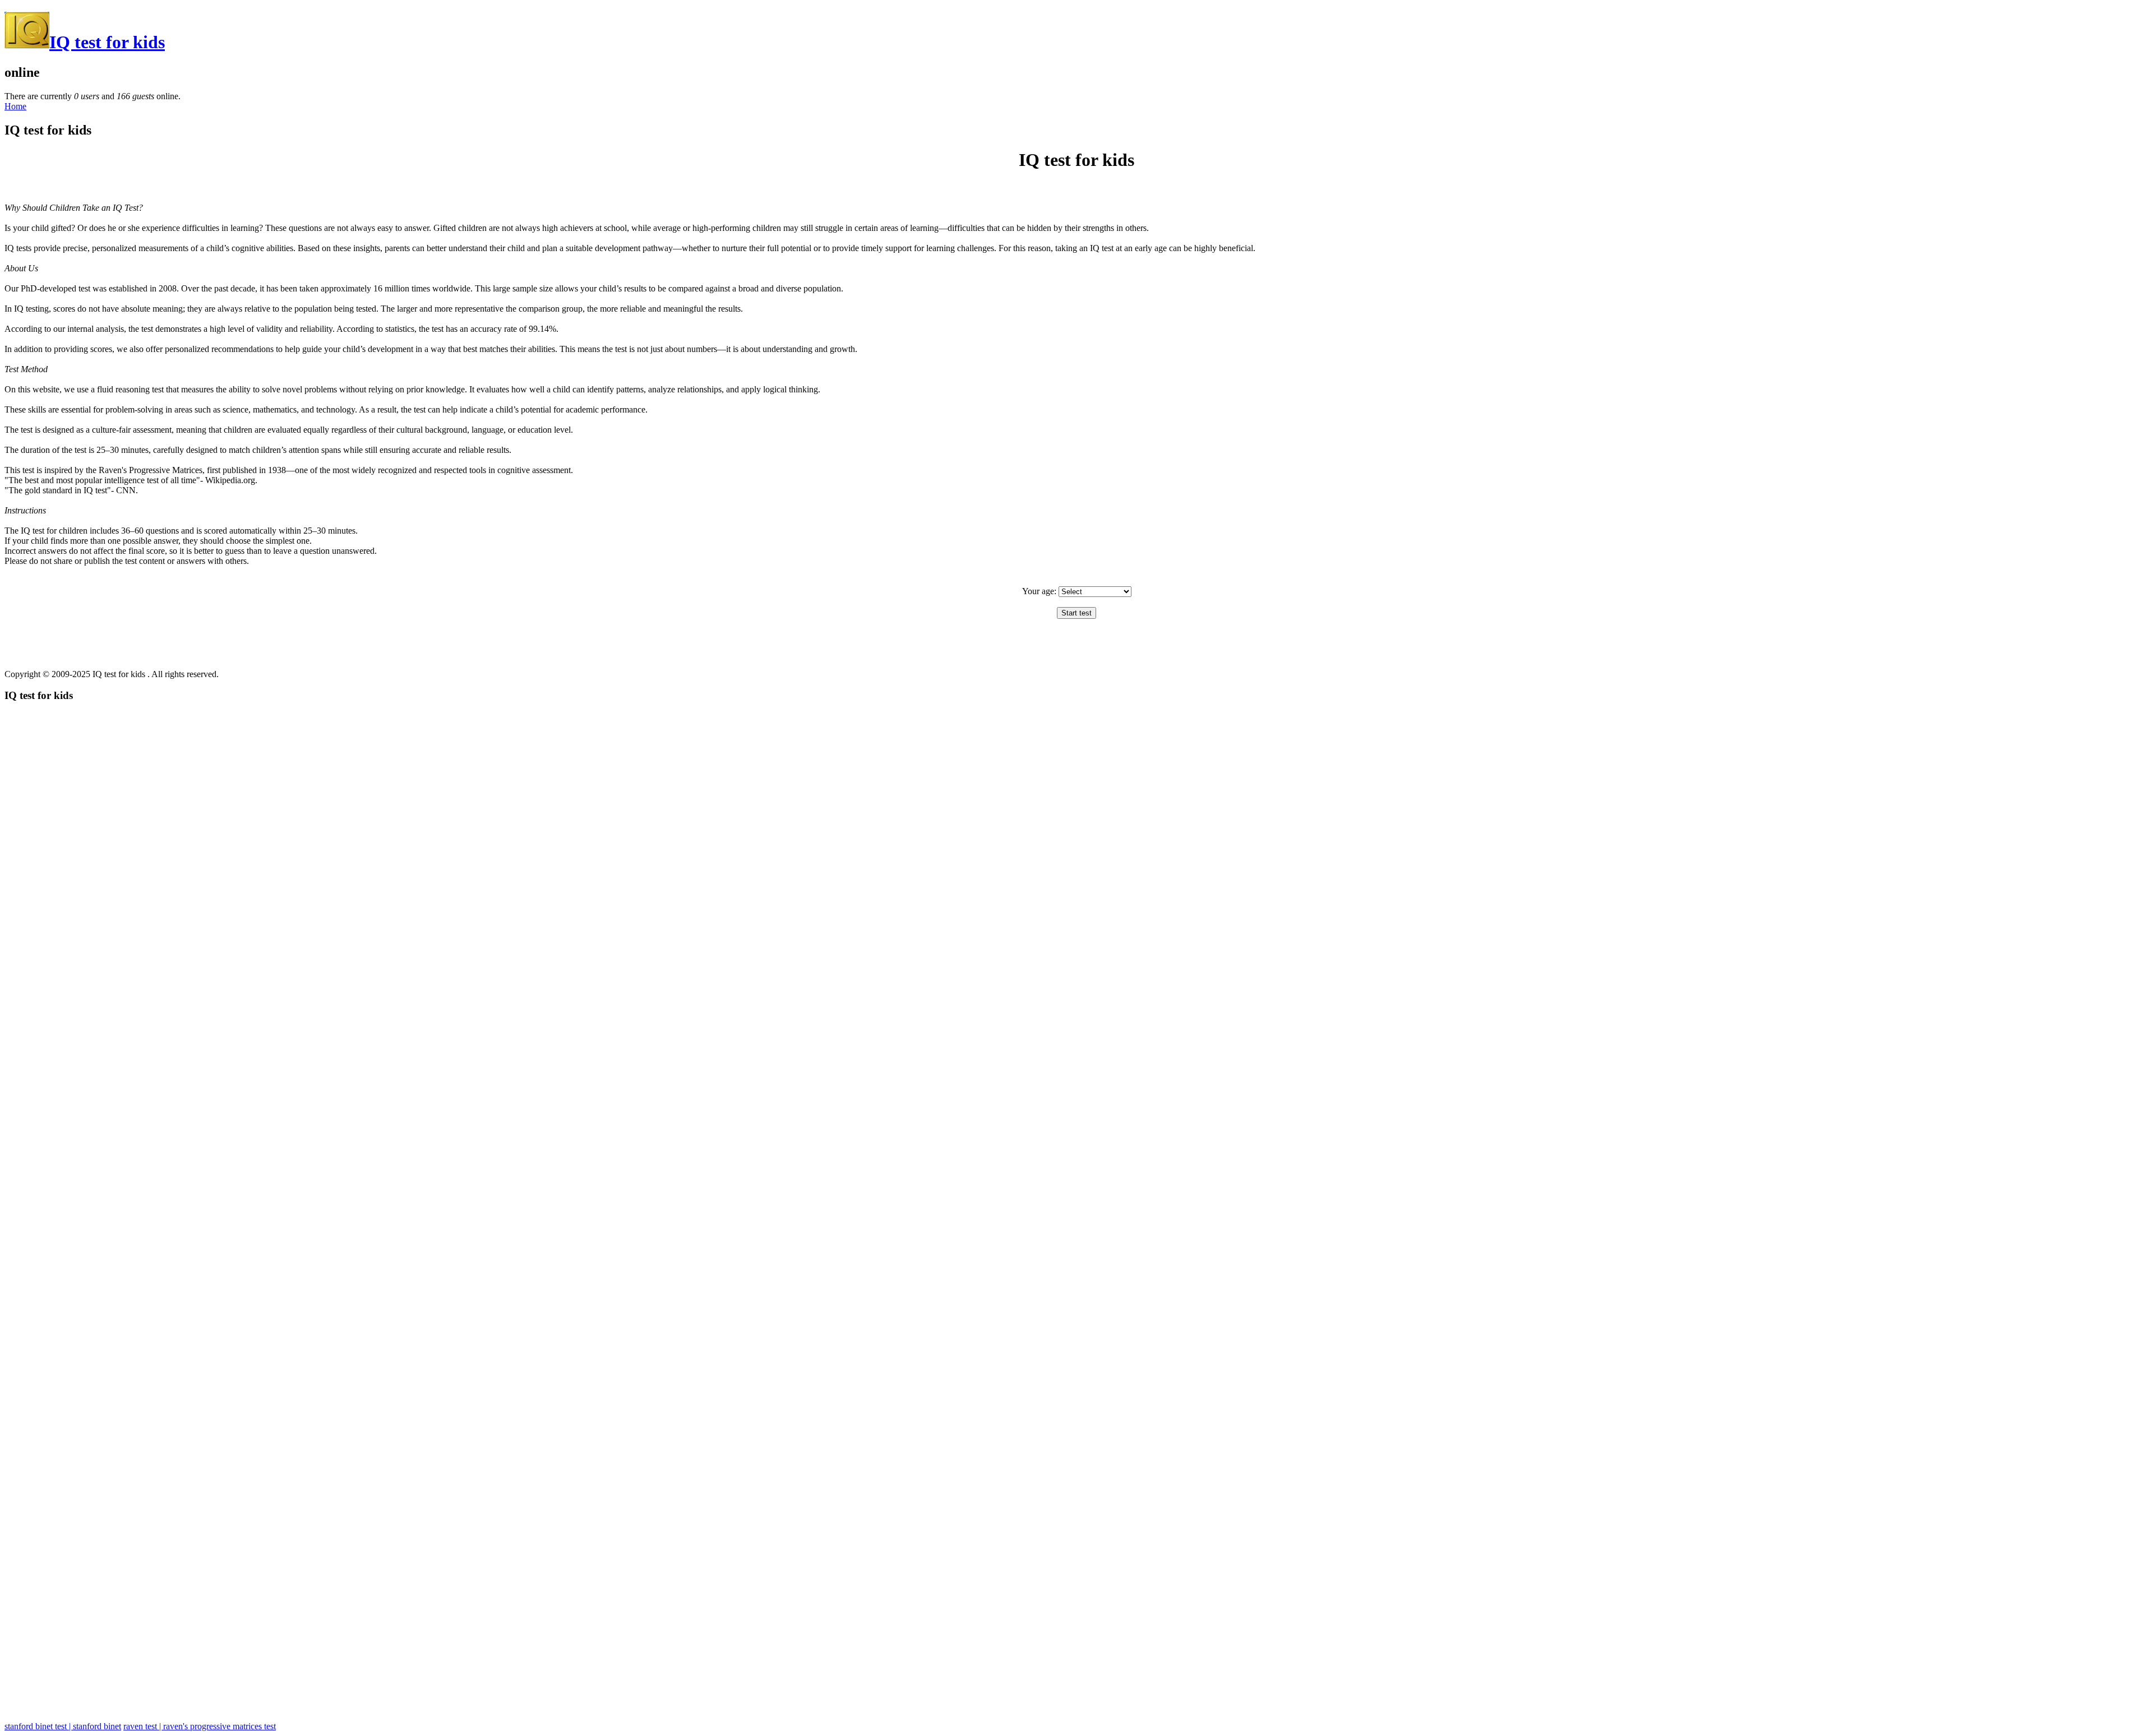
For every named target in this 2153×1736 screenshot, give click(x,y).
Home (15, 106)
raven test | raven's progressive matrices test (200, 1726)
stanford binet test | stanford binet (63, 1726)
